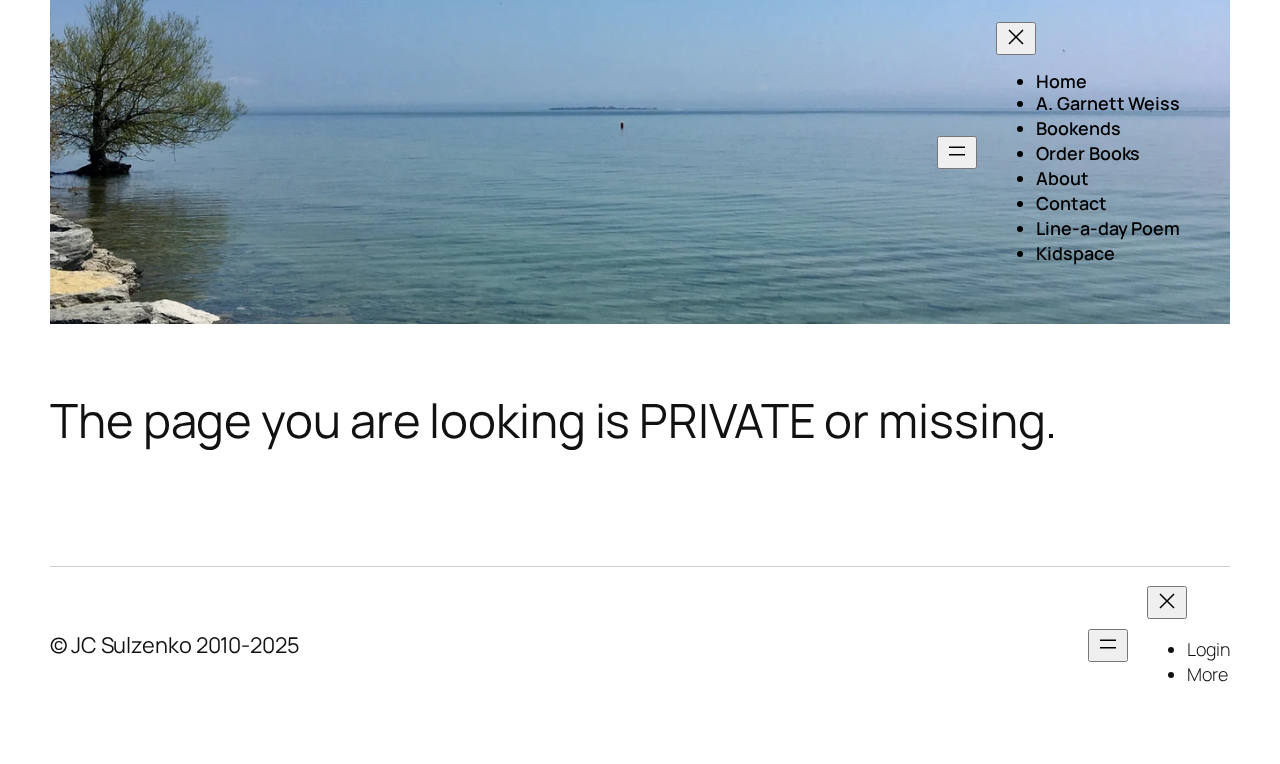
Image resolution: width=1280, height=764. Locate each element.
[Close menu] (1016, 38)
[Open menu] (957, 152)
